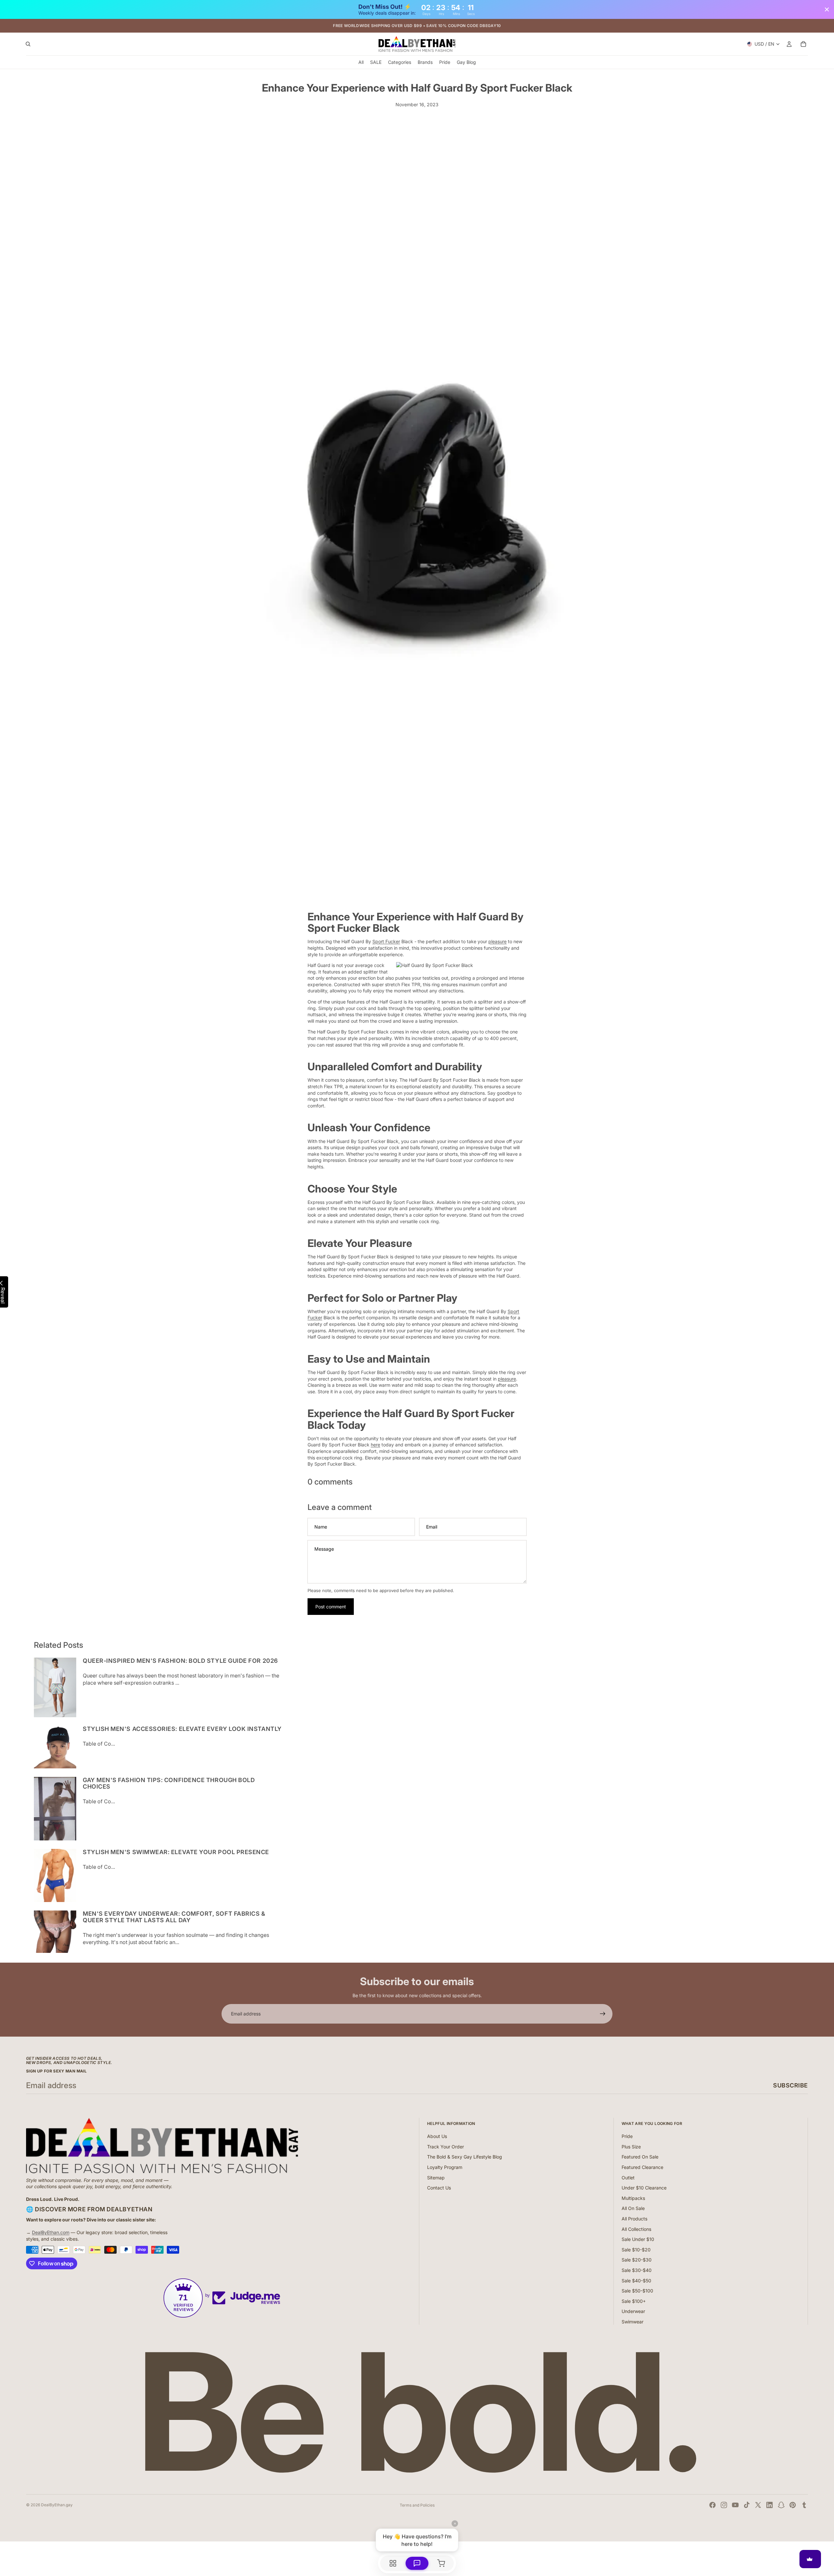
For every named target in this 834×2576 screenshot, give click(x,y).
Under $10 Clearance (644, 2188)
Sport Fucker (386, 941)
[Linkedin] (769, 2505)
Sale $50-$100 (637, 2291)
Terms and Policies (417, 2505)
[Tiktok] (747, 2505)
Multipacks (633, 2198)
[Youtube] (735, 2505)
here (375, 1445)
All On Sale (633, 2208)
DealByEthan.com (51, 2232)
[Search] (28, 44)
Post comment (331, 1607)
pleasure (497, 941)
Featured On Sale (640, 2157)
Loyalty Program (445, 2167)
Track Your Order (446, 2147)
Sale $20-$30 (637, 2260)
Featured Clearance (642, 2167)
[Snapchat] (781, 2505)
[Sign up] (603, 2014)
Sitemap (436, 2178)
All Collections (636, 2229)
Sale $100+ (634, 2301)
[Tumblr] (804, 2505)
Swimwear (633, 2322)
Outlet (628, 2178)
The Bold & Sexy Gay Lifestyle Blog (465, 2157)
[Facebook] (712, 2505)
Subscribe (791, 2085)
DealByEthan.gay (57, 2505)
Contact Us (439, 2188)
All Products (634, 2219)
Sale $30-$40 (637, 2270)
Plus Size (631, 2147)
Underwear (633, 2311)
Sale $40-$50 (636, 2281)
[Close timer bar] (827, 9)
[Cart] (803, 44)
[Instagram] (724, 2505)
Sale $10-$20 (636, 2250)
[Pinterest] (793, 2505)
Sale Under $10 (638, 2239)
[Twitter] (758, 2505)
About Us (437, 2136)
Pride (627, 2136)
